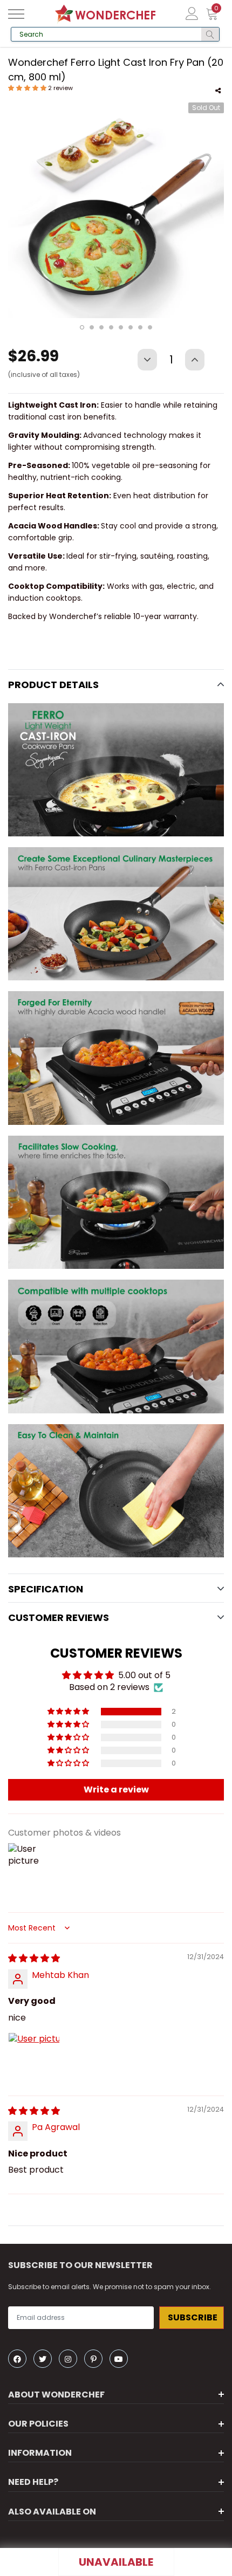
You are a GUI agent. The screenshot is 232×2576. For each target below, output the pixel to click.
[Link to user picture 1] (34, 2058)
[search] (210, 34)
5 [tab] (121, 327)
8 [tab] (150, 327)
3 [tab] (101, 327)
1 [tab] (82, 327)
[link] (17, 2359)
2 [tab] (92, 327)
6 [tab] (131, 327)
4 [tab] (111, 327)
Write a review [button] (116, 1790)
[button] (28, 88)
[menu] (16, 14)
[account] (192, 13)
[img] (34, 1958)
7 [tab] (140, 327)
